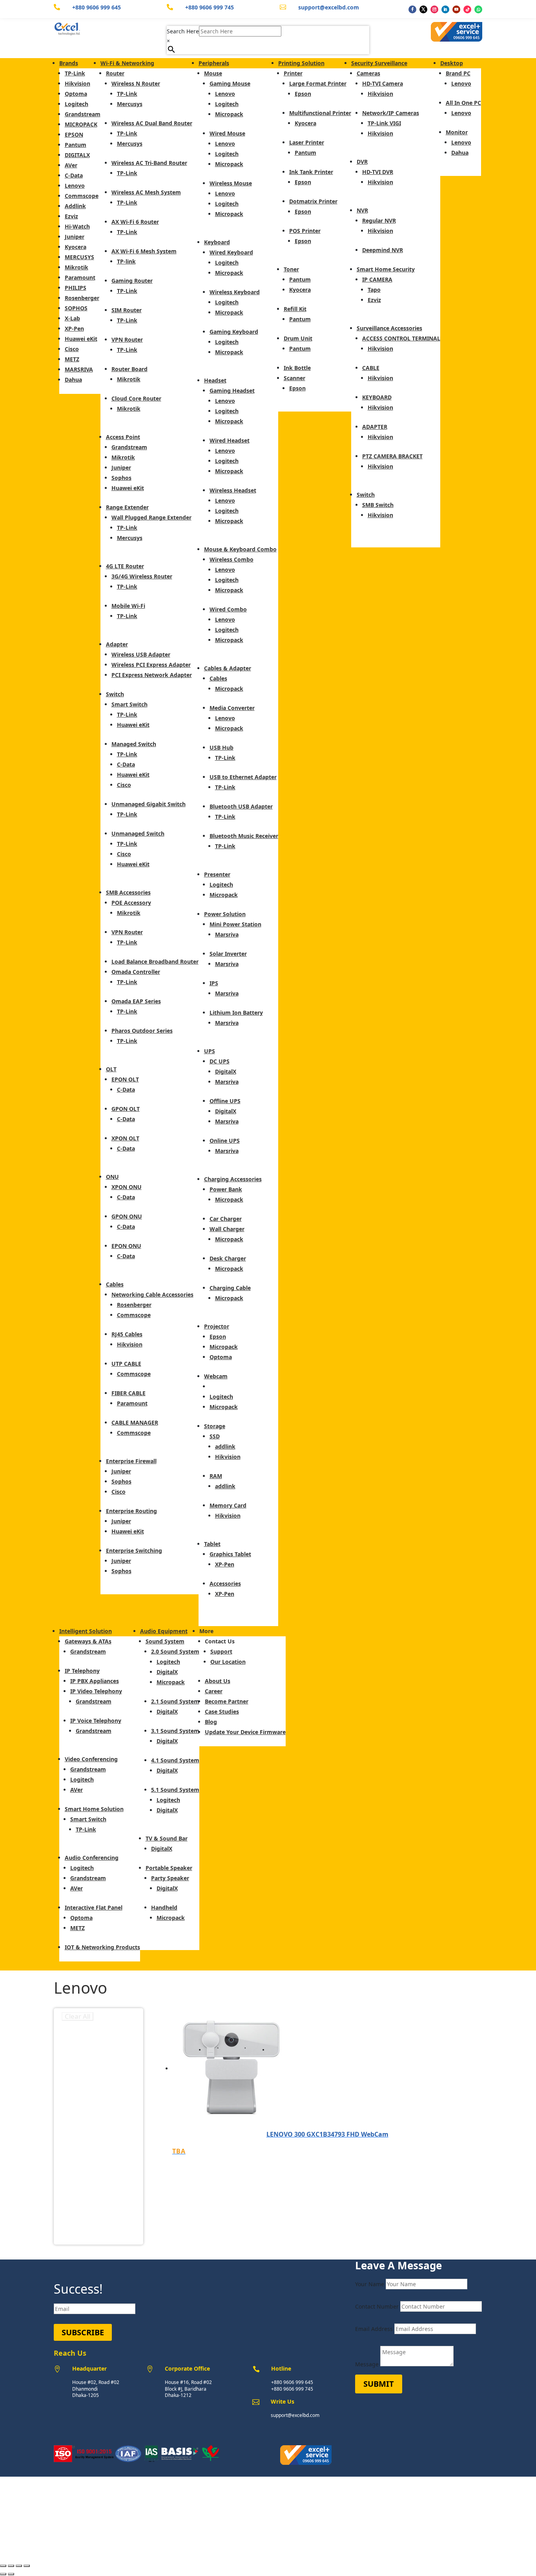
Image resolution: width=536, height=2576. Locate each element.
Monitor (457, 132)
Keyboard (217, 242)
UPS (210, 1051)
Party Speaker (170, 1878)
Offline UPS (225, 1101)
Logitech (77, 104)
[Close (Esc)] (27, 2566)
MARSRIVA (79, 369)
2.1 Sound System (175, 1701)
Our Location (228, 1662)
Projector (217, 1326)
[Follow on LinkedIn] (445, 9)
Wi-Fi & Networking (127, 63)
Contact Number (377, 2306)
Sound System (165, 1641)
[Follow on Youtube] (456, 9)
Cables (115, 1284)
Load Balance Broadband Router (155, 961)
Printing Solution (301, 63)
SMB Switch (378, 505)
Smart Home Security (386, 269)
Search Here (183, 31)
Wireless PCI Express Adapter (151, 665)
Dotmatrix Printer (313, 201)
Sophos (121, 478)
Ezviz (71, 216)
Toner (291, 269)
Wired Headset (230, 440)
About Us (218, 1681)
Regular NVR (379, 220)
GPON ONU (127, 1216)
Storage (215, 1426)
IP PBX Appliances (95, 1681)
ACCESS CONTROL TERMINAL (401, 338)
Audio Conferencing (92, 1858)
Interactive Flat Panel (94, 1907)
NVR (362, 210)
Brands (69, 63)
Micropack (229, 114)
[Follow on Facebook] (412, 9)
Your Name (370, 2284)
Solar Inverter (228, 954)
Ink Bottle (297, 368)
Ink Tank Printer (311, 172)
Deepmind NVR (383, 250)
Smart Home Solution (94, 1809)
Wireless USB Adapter (141, 654)
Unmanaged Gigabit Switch (149, 804)
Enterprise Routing (131, 1511)
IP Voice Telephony (96, 1721)
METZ (72, 359)
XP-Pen (74, 328)
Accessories (225, 1583)
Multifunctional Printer (320, 113)
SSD (215, 1436)
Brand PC (458, 73)
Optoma (76, 94)
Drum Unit (298, 338)
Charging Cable (230, 1288)
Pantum (76, 145)
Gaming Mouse (230, 83)
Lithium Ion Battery (236, 1013)
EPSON (74, 134)
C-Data (74, 175)
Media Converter (232, 708)
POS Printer (305, 231)
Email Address (374, 2329)
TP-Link (75, 73)
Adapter (117, 644)
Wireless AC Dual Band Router (152, 123)
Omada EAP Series (136, 1001)
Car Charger (226, 1219)
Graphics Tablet (230, 1554)
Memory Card (228, 1505)
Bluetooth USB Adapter (241, 806)
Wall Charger (227, 1229)
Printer (293, 73)
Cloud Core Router (136, 398)
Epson (218, 1336)
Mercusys (130, 104)
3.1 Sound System (175, 1731)
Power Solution (225, 914)
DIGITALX (77, 155)
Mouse (213, 73)
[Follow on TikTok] (467, 9)
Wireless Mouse (231, 183)
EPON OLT (125, 1079)
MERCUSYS (79, 257)
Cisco (72, 349)
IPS (214, 983)
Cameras (368, 73)
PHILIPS (76, 288)
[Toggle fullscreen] (11, 2566)
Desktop (452, 63)
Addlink (75, 206)
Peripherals (214, 63)
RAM (216, 1476)
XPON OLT (125, 1138)
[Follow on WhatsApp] (478, 9)
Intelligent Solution (86, 1631)
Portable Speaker (169, 1868)
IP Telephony (82, 1671)
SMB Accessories (128, 892)
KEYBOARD (377, 397)
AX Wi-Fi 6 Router (135, 222)
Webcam (216, 1376)
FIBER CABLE (129, 1393)
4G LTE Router (125, 566)
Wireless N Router (136, 83)
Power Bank (226, 1189)
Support (221, 1651)
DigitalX (226, 1071)
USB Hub (222, 747)
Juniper (75, 237)
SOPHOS (76, 308)
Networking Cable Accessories (152, 1294)
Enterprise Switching (134, 1551)
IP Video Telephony (96, 1691)
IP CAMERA (377, 279)
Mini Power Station (235, 924)
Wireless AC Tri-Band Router (149, 163)
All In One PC (463, 103)
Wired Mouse (227, 133)
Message (367, 2364)
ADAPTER (375, 427)
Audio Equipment (164, 1631)
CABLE (371, 368)
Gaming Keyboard (234, 332)
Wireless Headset (233, 490)
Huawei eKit (81, 339)
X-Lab (72, 318)
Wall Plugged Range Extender (151, 517)
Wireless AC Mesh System (146, 192)
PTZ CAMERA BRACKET (392, 456)
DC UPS (220, 1061)
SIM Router (127, 310)
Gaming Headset (232, 391)
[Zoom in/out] (3, 2566)
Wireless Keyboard (235, 292)
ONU (112, 1177)
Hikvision (77, 83)
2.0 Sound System (175, 1651)
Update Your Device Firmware (245, 1732)
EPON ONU (126, 1246)
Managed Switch (134, 744)
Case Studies (222, 1712)
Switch (115, 694)
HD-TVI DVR (378, 172)
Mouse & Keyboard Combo (240, 549)
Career (214, 1691)
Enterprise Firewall (131, 1461)
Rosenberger (82, 298)
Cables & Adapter (228, 668)
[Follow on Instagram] (434, 9)
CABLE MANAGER (135, 1422)
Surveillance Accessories (389, 328)
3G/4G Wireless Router (142, 576)
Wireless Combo (232, 559)
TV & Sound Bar (167, 1838)
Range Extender (127, 507)
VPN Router (127, 339)
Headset (215, 380)
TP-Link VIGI (384, 123)
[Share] (19, 2566)
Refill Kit (295, 309)
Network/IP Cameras (391, 113)
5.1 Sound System (175, 1790)
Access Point (123, 437)
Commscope (82, 196)
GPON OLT (126, 1109)
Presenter (217, 874)
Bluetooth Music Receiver (244, 836)
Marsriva (227, 934)
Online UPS (225, 1141)
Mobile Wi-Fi (128, 606)
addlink (225, 1446)
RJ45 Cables (127, 1334)
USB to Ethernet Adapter (243, 777)
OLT (111, 1069)
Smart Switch (129, 704)
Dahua (73, 380)
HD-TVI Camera (383, 83)
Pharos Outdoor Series (142, 1031)
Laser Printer (307, 142)
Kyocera (76, 247)
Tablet (212, 1544)
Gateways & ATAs (88, 1641)
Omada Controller (136, 972)
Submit (379, 2384)
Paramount (80, 277)
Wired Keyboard (231, 252)
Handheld (164, 1907)
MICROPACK (81, 124)
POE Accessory (131, 903)
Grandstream (83, 114)
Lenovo (75, 186)
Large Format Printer (318, 83)
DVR (362, 162)
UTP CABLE (126, 1364)
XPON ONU (127, 1187)
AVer (71, 165)
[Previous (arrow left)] (3, 2574)
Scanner (294, 378)
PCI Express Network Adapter (152, 675)
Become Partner (227, 1701)
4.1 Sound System (175, 1760)
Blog (211, 1722)
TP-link (126, 261)
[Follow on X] (423, 9)
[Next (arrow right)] (11, 2574)
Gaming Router (132, 281)
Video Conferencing (91, 1759)
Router (115, 73)
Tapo (374, 290)
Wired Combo (228, 609)
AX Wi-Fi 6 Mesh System (144, 251)
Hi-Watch (77, 226)
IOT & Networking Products (102, 1947)
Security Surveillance (379, 63)
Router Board (129, 369)
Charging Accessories (233, 1179)
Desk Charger (228, 1258)
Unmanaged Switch (138, 833)
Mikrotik (77, 267)
